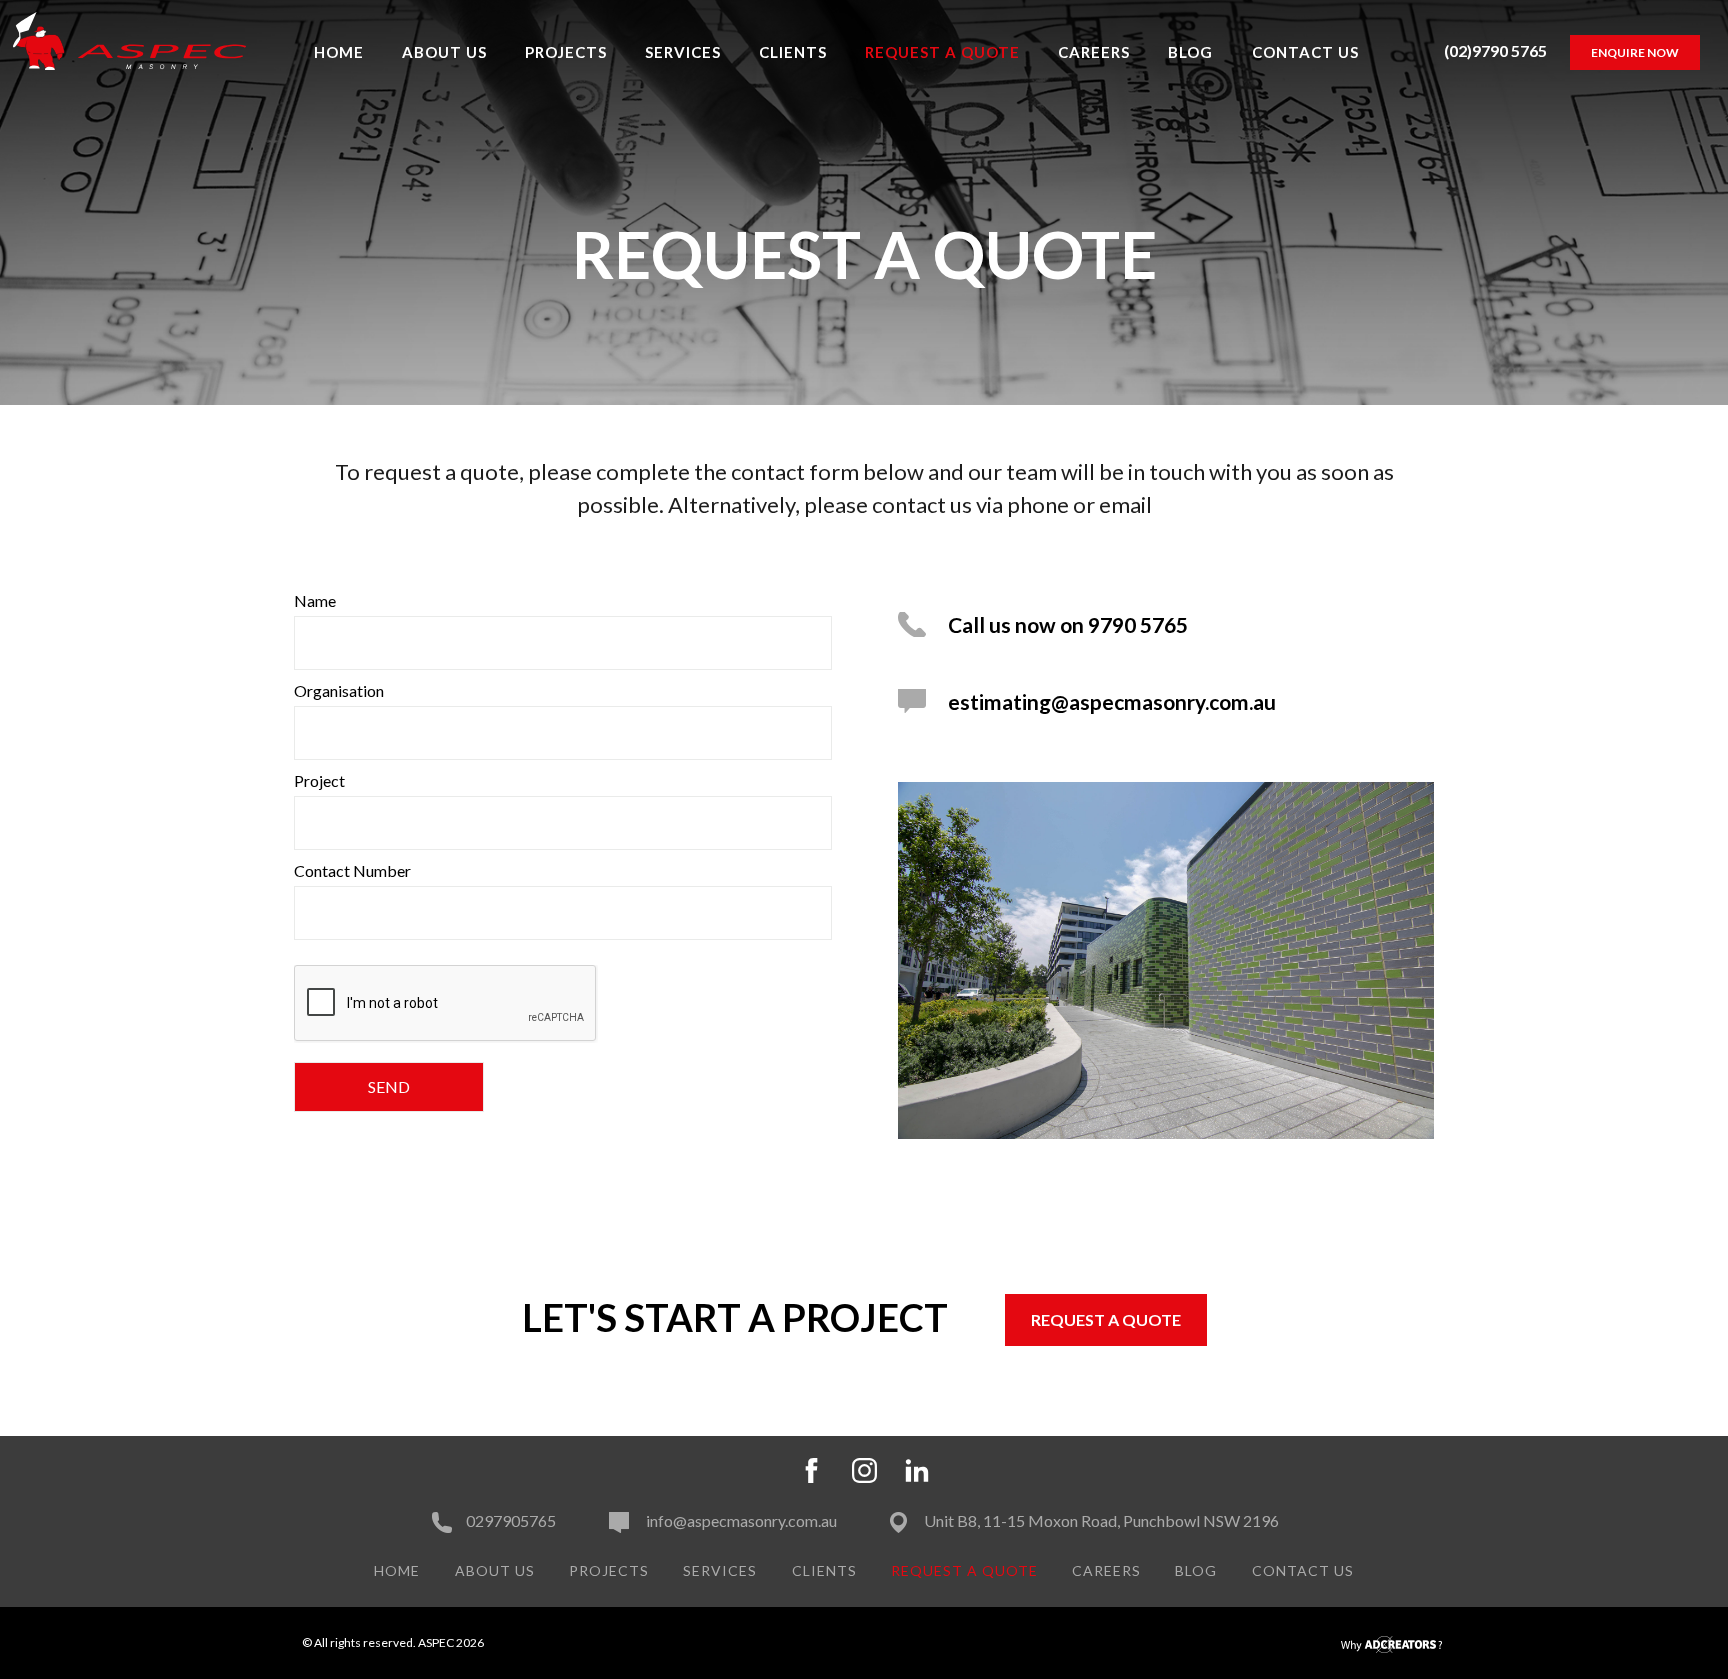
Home (339, 52)
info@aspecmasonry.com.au (740, 1520)
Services (683, 52)
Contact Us (1305, 52)
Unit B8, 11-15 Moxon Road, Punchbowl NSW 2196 (1100, 1520)
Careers (1094, 52)
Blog (1190, 52)
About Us (444, 52)
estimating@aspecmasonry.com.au (1112, 701)
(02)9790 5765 (1495, 50)
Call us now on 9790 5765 (1068, 624)
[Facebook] (811, 1467)
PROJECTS (566, 52)
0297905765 (511, 1520)
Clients (793, 52)
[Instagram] (864, 1467)
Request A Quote (942, 52)
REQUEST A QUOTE (1106, 1319)
